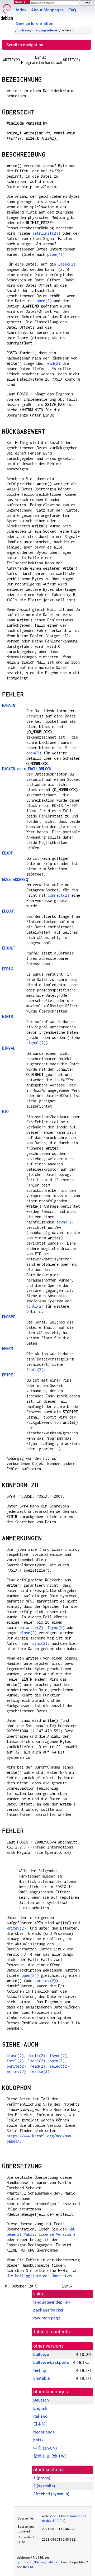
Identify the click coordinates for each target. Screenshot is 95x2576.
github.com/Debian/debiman (38, 2562)
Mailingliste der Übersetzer (44, 2276)
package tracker (48, 2310)
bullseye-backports (51, 2362)
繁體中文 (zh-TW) (50, 2456)
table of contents (52, 2332)
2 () (44, 2486)
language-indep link (52, 2302)
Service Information (35, 23)
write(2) (34, 1627)
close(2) (28, 1633)
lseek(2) (67, 264)
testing (40, 2370)
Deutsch (41, 2400)
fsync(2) (65, 1222)
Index (21, 10)
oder (27, 769)
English (40, 2408)
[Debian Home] (7, 11)
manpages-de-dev (45, 30)
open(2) (44, 301)
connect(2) (59, 895)
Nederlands (44, 2432)
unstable (41, 2378)
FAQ (72, 10)
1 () (42, 2478)
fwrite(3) (40, 2071)
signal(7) (36, 1043)
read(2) (53, 363)
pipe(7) (55, 254)
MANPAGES (23, 2)
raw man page (47, 2318)
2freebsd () (51, 2494)
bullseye (24, 30)
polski (39, 2440)
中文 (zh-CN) (45, 2448)
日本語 (40, 2424)
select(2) (59, 2066)
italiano (40, 2416)
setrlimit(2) (45, 233)
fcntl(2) (35, 1306)
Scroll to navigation (25, 45)
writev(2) (16, 1928)
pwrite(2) (16, 2066)
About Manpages (47, 10)
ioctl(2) (15, 2061)
